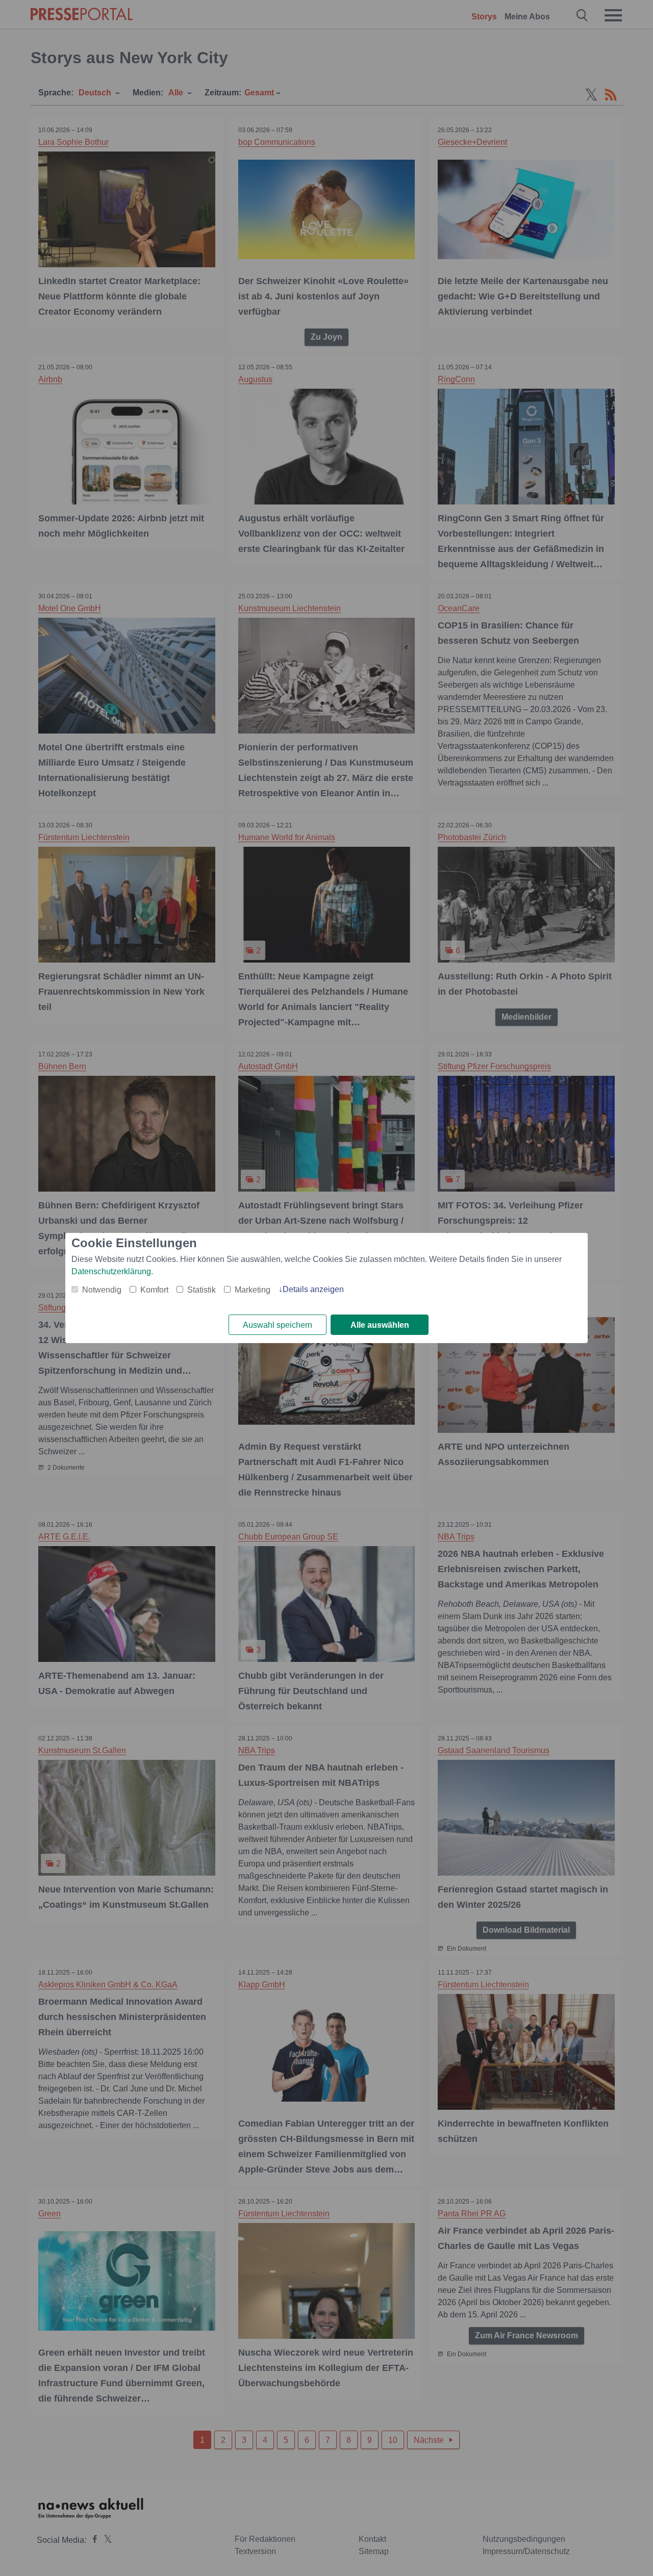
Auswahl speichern (278, 1325)
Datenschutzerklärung (111, 1271)
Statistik (202, 1290)
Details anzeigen (313, 1289)
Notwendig (102, 1290)
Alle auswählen (380, 1325)
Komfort (154, 1290)
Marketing (253, 1290)
